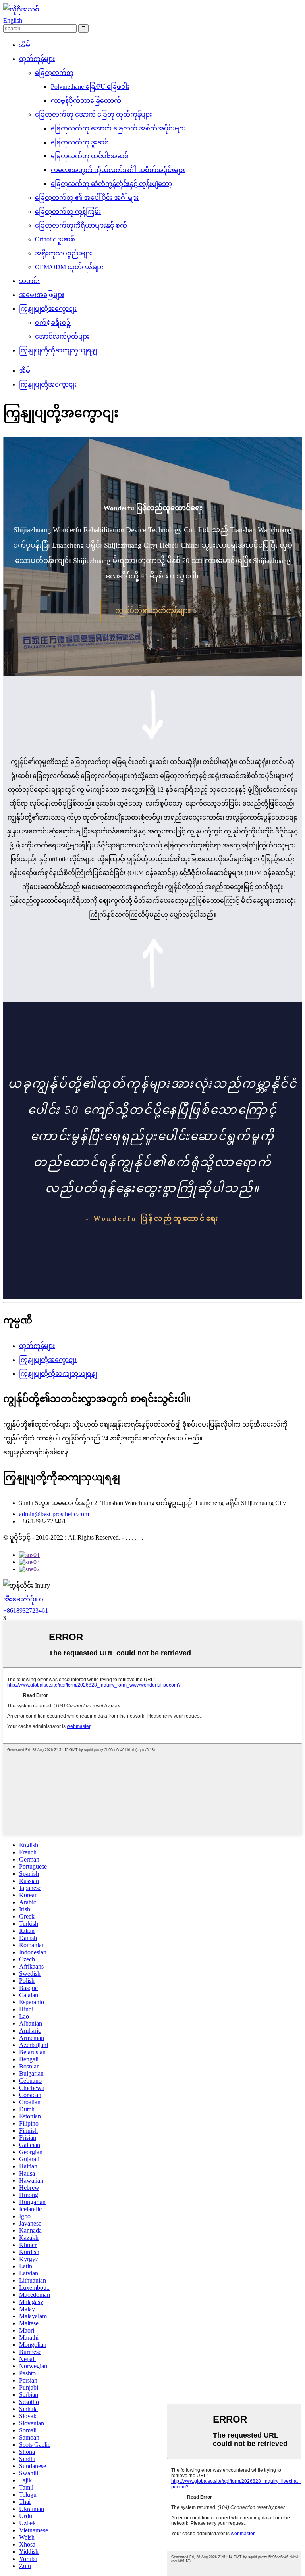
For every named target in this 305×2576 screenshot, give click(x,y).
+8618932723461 (26, 1610)
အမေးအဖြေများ (42, 295)
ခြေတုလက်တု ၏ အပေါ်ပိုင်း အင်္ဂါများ (87, 198)
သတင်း (29, 281)
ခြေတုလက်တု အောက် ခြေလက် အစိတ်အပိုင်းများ (118, 128)
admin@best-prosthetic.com (54, 1514)
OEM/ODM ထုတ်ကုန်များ (69, 267)
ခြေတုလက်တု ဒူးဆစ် (80, 142)
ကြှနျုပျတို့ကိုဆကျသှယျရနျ (58, 350)
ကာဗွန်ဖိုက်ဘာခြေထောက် (86, 101)
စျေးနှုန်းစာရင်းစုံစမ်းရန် (36, 1452)
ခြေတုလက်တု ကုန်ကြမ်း (68, 212)
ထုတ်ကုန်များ (37, 59)
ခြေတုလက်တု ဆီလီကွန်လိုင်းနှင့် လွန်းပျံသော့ (111, 184)
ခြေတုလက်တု (54, 73)
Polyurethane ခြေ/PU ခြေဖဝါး (90, 87)
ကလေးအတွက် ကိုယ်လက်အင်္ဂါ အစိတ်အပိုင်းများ (118, 170)
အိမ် (25, 45)
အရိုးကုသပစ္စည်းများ (64, 253)
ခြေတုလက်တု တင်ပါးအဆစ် (90, 156)
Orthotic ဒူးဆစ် (55, 239)
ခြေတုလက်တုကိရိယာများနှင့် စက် (81, 225)
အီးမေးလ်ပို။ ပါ (24, 1599)
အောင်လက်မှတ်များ (62, 336)
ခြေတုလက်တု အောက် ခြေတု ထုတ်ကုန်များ (94, 114)
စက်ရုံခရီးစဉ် (53, 323)
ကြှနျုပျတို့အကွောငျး (48, 309)
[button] (153, 611)
